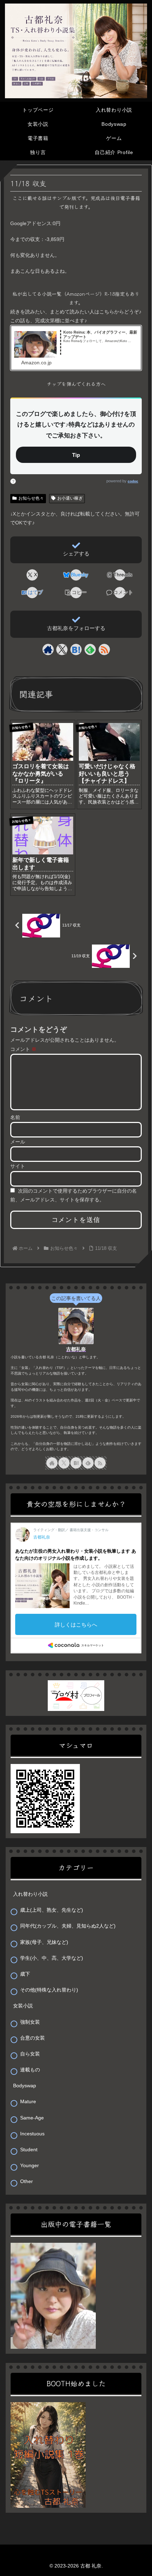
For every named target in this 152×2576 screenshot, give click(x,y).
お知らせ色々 (31, 498)
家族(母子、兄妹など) (44, 1942)
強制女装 (30, 2022)
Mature (28, 2101)
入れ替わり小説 (30, 1894)
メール (18, 1142)
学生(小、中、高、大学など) (52, 1958)
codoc (133, 481)
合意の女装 (33, 2038)
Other (27, 2181)
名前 (15, 1117)
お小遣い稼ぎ (70, 498)
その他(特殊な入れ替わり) (49, 1990)
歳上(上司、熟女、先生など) (52, 1910)
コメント (23, 1049)
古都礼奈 (76, 1349)
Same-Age (32, 2118)
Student (29, 2149)
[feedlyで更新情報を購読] (90, 649)
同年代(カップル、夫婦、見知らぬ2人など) (68, 1926)
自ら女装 (30, 2054)
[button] (76, 593)
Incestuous (32, 2134)
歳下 (25, 1974)
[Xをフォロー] (62, 649)
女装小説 (23, 2006)
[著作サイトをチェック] (48, 649)
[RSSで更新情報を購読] (104, 649)
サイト (18, 1166)
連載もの (30, 2070)
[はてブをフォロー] (76, 649)
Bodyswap (25, 2086)
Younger (30, 2165)
